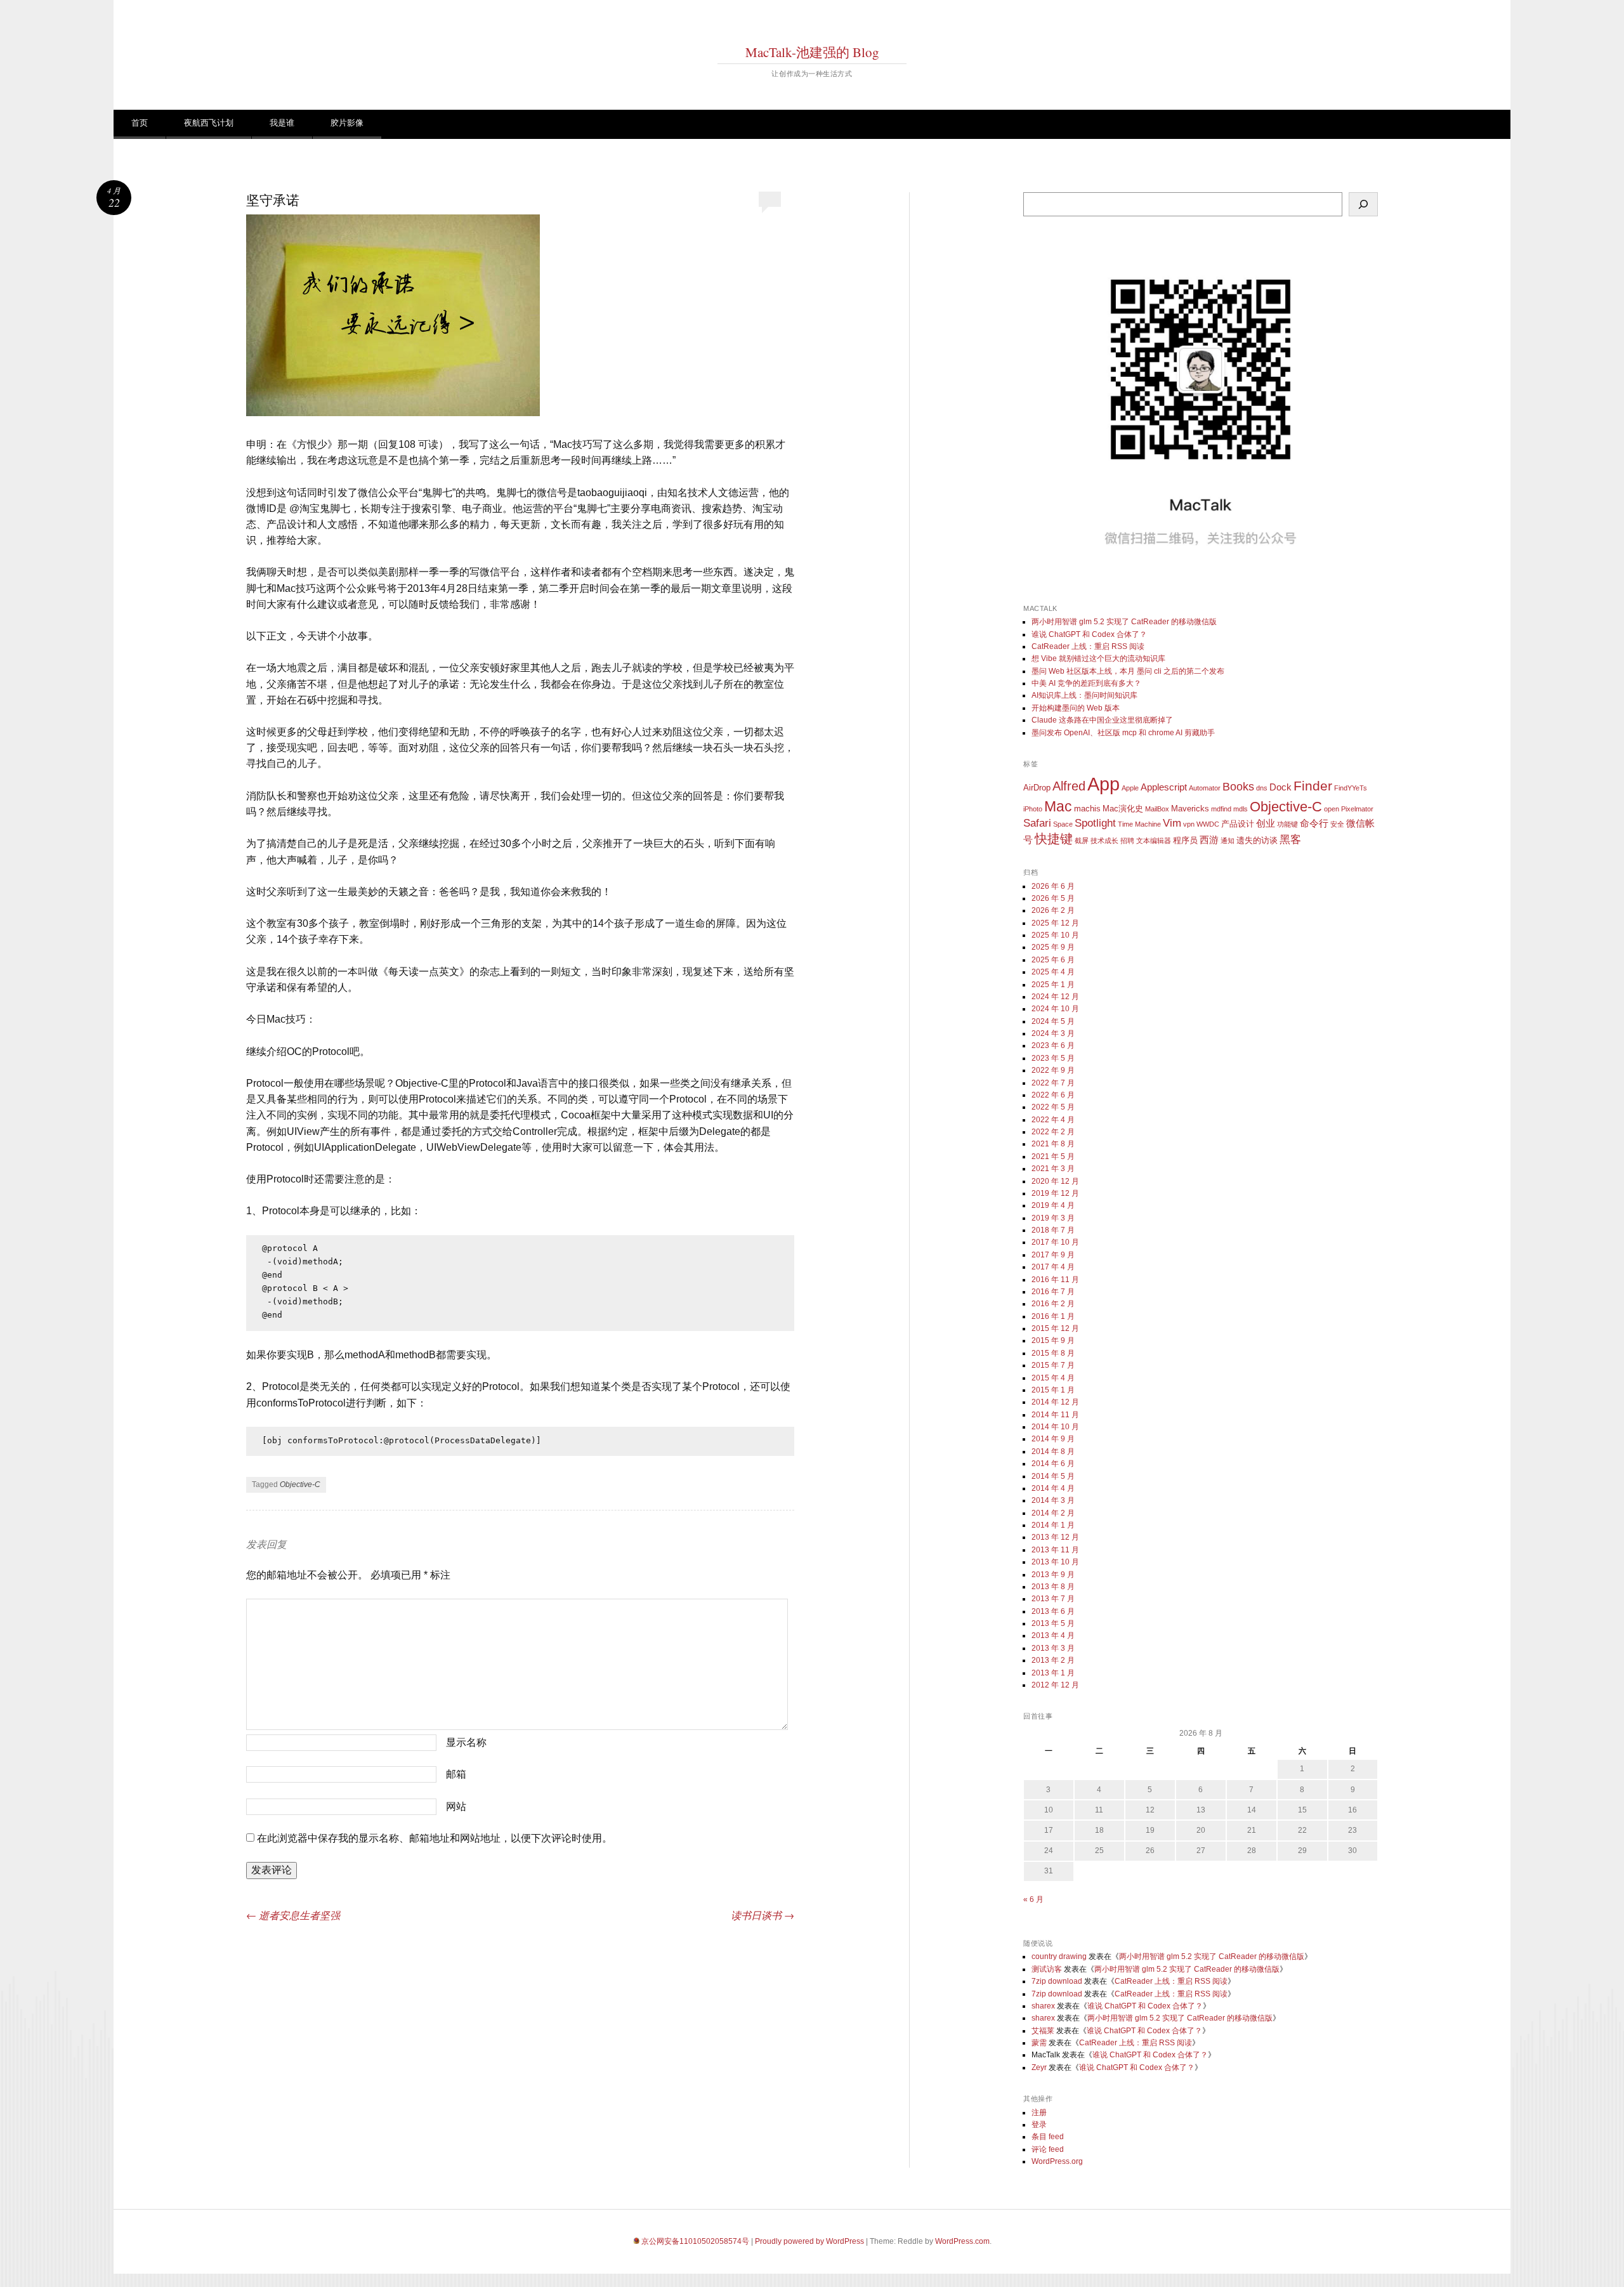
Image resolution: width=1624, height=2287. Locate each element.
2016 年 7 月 (1053, 1292)
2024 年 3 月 (1053, 1033)
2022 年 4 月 (1053, 1120)
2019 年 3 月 (1053, 1218)
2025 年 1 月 (1053, 985)
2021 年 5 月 (1053, 1157)
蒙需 (1039, 2043)
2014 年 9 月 (1053, 1439)
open (1332, 809)
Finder (1313, 786)
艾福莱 (1043, 2031)
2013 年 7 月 (1053, 1599)
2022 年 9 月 (1053, 1070)
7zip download (1057, 1981)
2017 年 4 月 (1053, 1267)
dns (1262, 788)
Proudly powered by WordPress (809, 2241)
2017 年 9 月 (1053, 1255)
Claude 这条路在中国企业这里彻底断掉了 (1102, 720)
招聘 (1127, 841)
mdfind (1221, 809)
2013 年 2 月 (1053, 1660)
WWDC (1208, 824)
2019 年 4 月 (1053, 1205)
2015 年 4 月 (1053, 1378)
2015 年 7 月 (1053, 1365)
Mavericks (1190, 809)
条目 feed (1048, 2137)
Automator (1205, 788)
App (1103, 784)
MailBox (1157, 809)
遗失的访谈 (1257, 840)
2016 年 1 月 (1053, 1316)
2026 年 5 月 (1053, 898)
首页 (140, 123)
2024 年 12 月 (1055, 997)
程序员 (1185, 840)
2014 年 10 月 (1055, 1427)
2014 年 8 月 (1053, 1451)
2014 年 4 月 (1053, 1488)
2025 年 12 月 (1055, 923)
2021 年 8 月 (1053, 1144)
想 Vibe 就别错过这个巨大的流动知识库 (1098, 659)
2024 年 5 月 (1053, 1021)
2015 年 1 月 (1053, 1390)
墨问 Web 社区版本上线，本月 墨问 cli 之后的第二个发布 (1128, 671)
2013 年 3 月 (1053, 1648)
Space (1063, 824)
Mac (1058, 806)
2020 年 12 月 (1055, 1181)
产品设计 (1238, 824)
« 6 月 (1033, 1899)
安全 (1337, 824)
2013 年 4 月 (1053, 1635)
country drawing (1059, 1956)
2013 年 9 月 (1053, 1575)
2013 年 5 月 (1053, 1623)
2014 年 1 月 (1053, 1525)
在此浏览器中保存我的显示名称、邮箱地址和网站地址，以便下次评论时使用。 (435, 1838)
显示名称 (466, 1742)
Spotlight (1095, 823)
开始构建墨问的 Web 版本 (1076, 708)
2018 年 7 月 (1053, 1230)
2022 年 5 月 (1053, 1107)
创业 (1266, 823)
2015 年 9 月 (1053, 1340)
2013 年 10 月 (1055, 1562)
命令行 (1314, 823)
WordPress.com (962, 2241)
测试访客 (1047, 1969)
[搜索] (1363, 204)
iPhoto (1033, 809)
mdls (1241, 809)
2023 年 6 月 (1053, 1045)
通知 (1228, 841)
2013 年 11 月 (1055, 1550)
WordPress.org (1057, 2161)
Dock (1280, 787)
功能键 (1287, 824)
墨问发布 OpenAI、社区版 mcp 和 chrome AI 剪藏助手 (1123, 733)
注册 (1039, 2113)
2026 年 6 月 (1053, 886)
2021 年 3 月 (1053, 1169)
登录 (1039, 2125)
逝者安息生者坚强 (293, 1915)
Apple (1130, 788)
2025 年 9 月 (1053, 947)
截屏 (1082, 841)
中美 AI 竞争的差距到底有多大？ (1086, 683)
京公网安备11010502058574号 (695, 2241)
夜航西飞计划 (209, 123)
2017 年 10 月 (1055, 1242)
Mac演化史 (1123, 809)
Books (1238, 787)
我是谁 (282, 123)
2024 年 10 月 (1055, 1009)
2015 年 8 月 (1053, 1353)
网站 (456, 1806)
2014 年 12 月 (1055, 1402)
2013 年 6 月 (1053, 1611)
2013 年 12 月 (1055, 1537)
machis (1087, 809)
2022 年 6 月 (1053, 1095)
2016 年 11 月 (1055, 1280)
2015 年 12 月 (1055, 1328)
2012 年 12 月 (1055, 1685)
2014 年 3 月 (1053, 1500)
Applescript (1164, 787)
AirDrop (1037, 788)
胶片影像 (347, 123)
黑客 (1290, 840)
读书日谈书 (763, 1915)
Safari (1037, 823)
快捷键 (1054, 839)
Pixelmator (1357, 809)
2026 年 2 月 (1053, 910)
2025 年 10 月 (1055, 935)
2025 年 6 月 (1053, 960)
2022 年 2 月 (1053, 1132)
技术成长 (1104, 841)
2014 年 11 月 (1055, 1415)
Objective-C (300, 1484)
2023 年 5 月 (1053, 1058)
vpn (1189, 824)
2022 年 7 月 (1053, 1083)
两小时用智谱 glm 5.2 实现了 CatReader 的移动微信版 (1124, 622)
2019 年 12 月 (1055, 1193)
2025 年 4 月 (1053, 972)
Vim (1172, 823)
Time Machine (1139, 824)
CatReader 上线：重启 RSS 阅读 (1088, 646)
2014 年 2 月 (1053, 1513)
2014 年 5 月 (1053, 1476)
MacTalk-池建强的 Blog (812, 52)
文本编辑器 (1154, 841)
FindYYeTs (1351, 788)
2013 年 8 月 (1053, 1587)
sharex (1043, 2006)
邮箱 (456, 1774)
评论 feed (1048, 2149)
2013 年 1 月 (1053, 1673)
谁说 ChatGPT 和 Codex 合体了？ (1089, 634)
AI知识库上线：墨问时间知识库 (1084, 695)
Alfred (1069, 786)
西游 (1209, 840)
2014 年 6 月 (1053, 1464)
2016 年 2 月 (1053, 1304)
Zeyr (1039, 2067)
